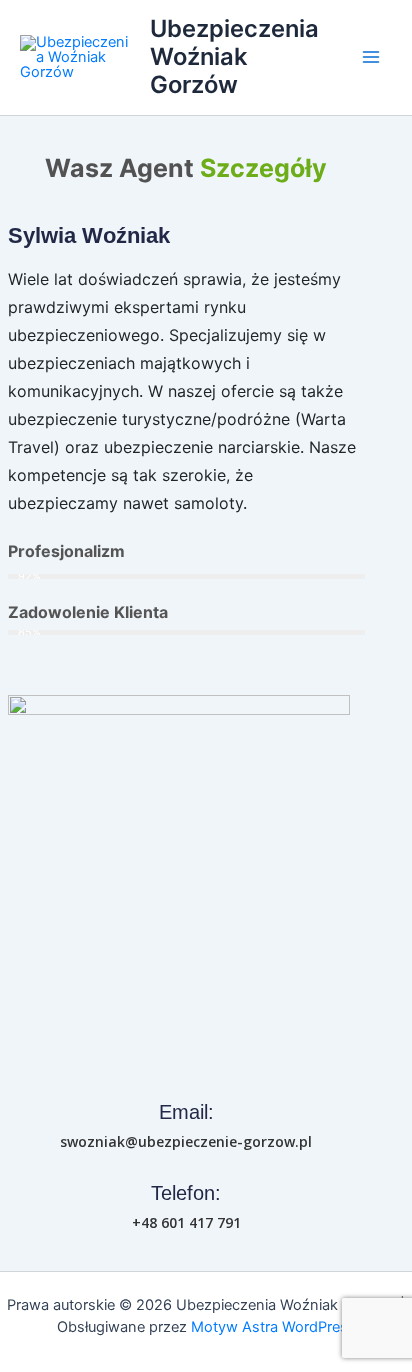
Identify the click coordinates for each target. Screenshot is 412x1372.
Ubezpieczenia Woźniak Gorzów (234, 57)
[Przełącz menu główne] (371, 57)
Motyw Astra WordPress (273, 1327)
